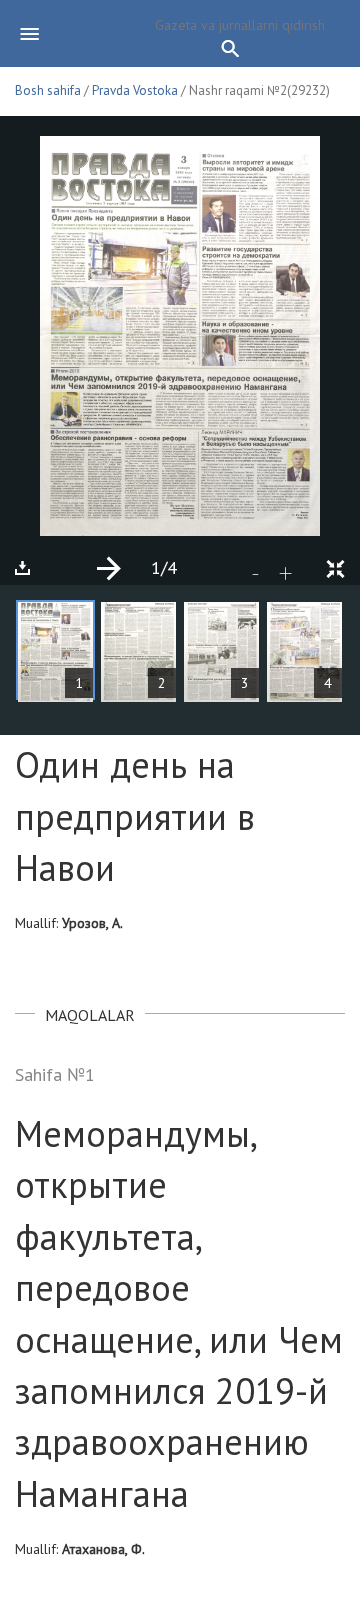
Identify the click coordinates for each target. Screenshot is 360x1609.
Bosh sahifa (48, 90)
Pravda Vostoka (135, 90)
